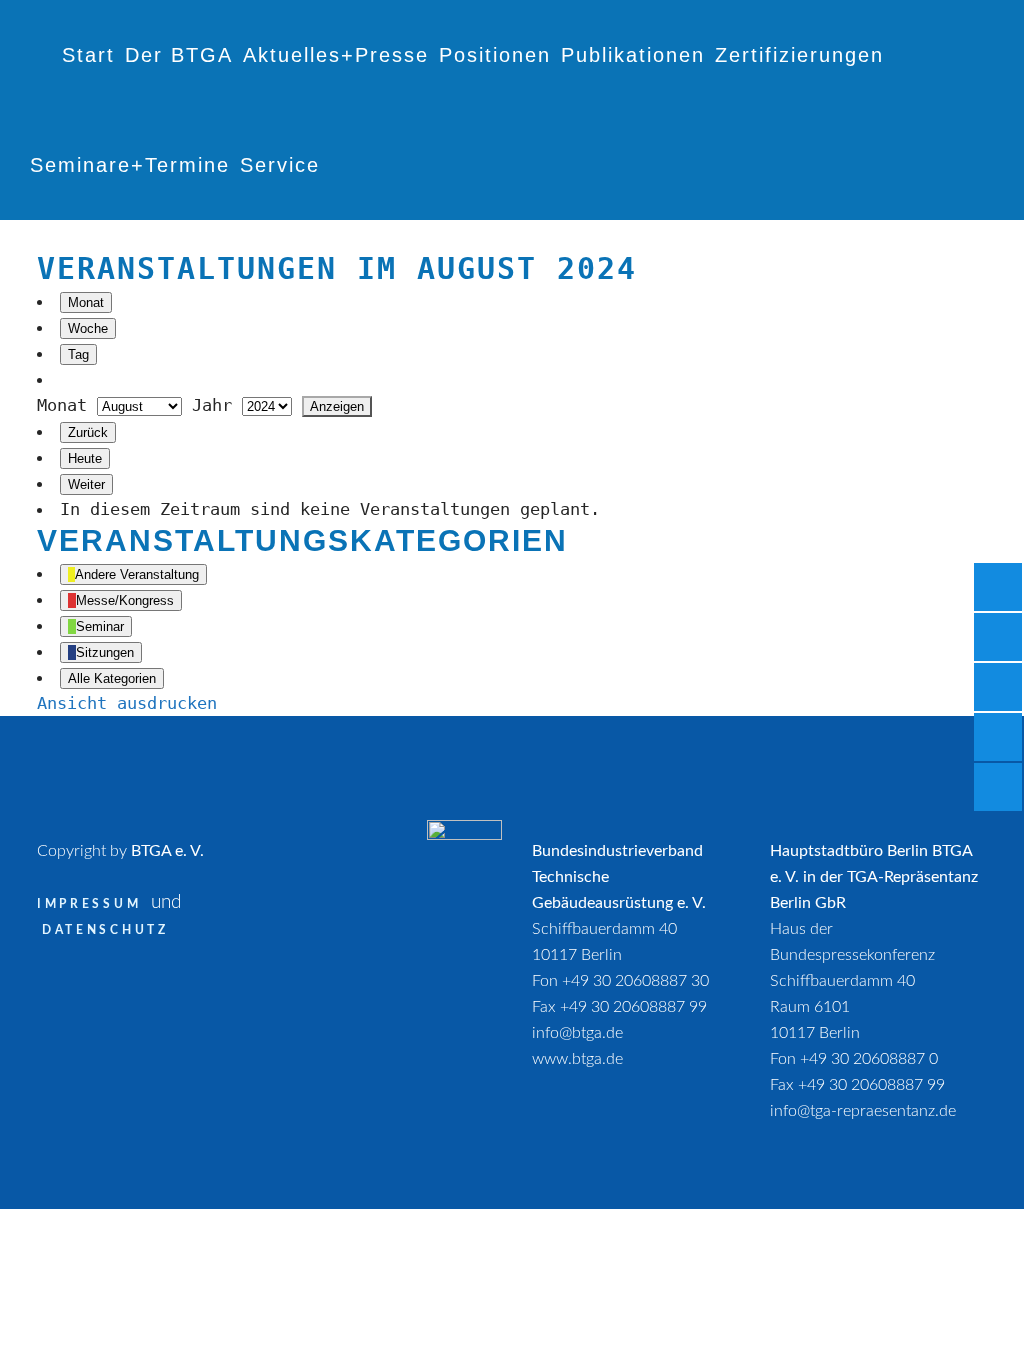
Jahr (212, 405)
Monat (86, 302)
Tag (78, 354)
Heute (85, 458)
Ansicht (127, 703)
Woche (88, 328)
